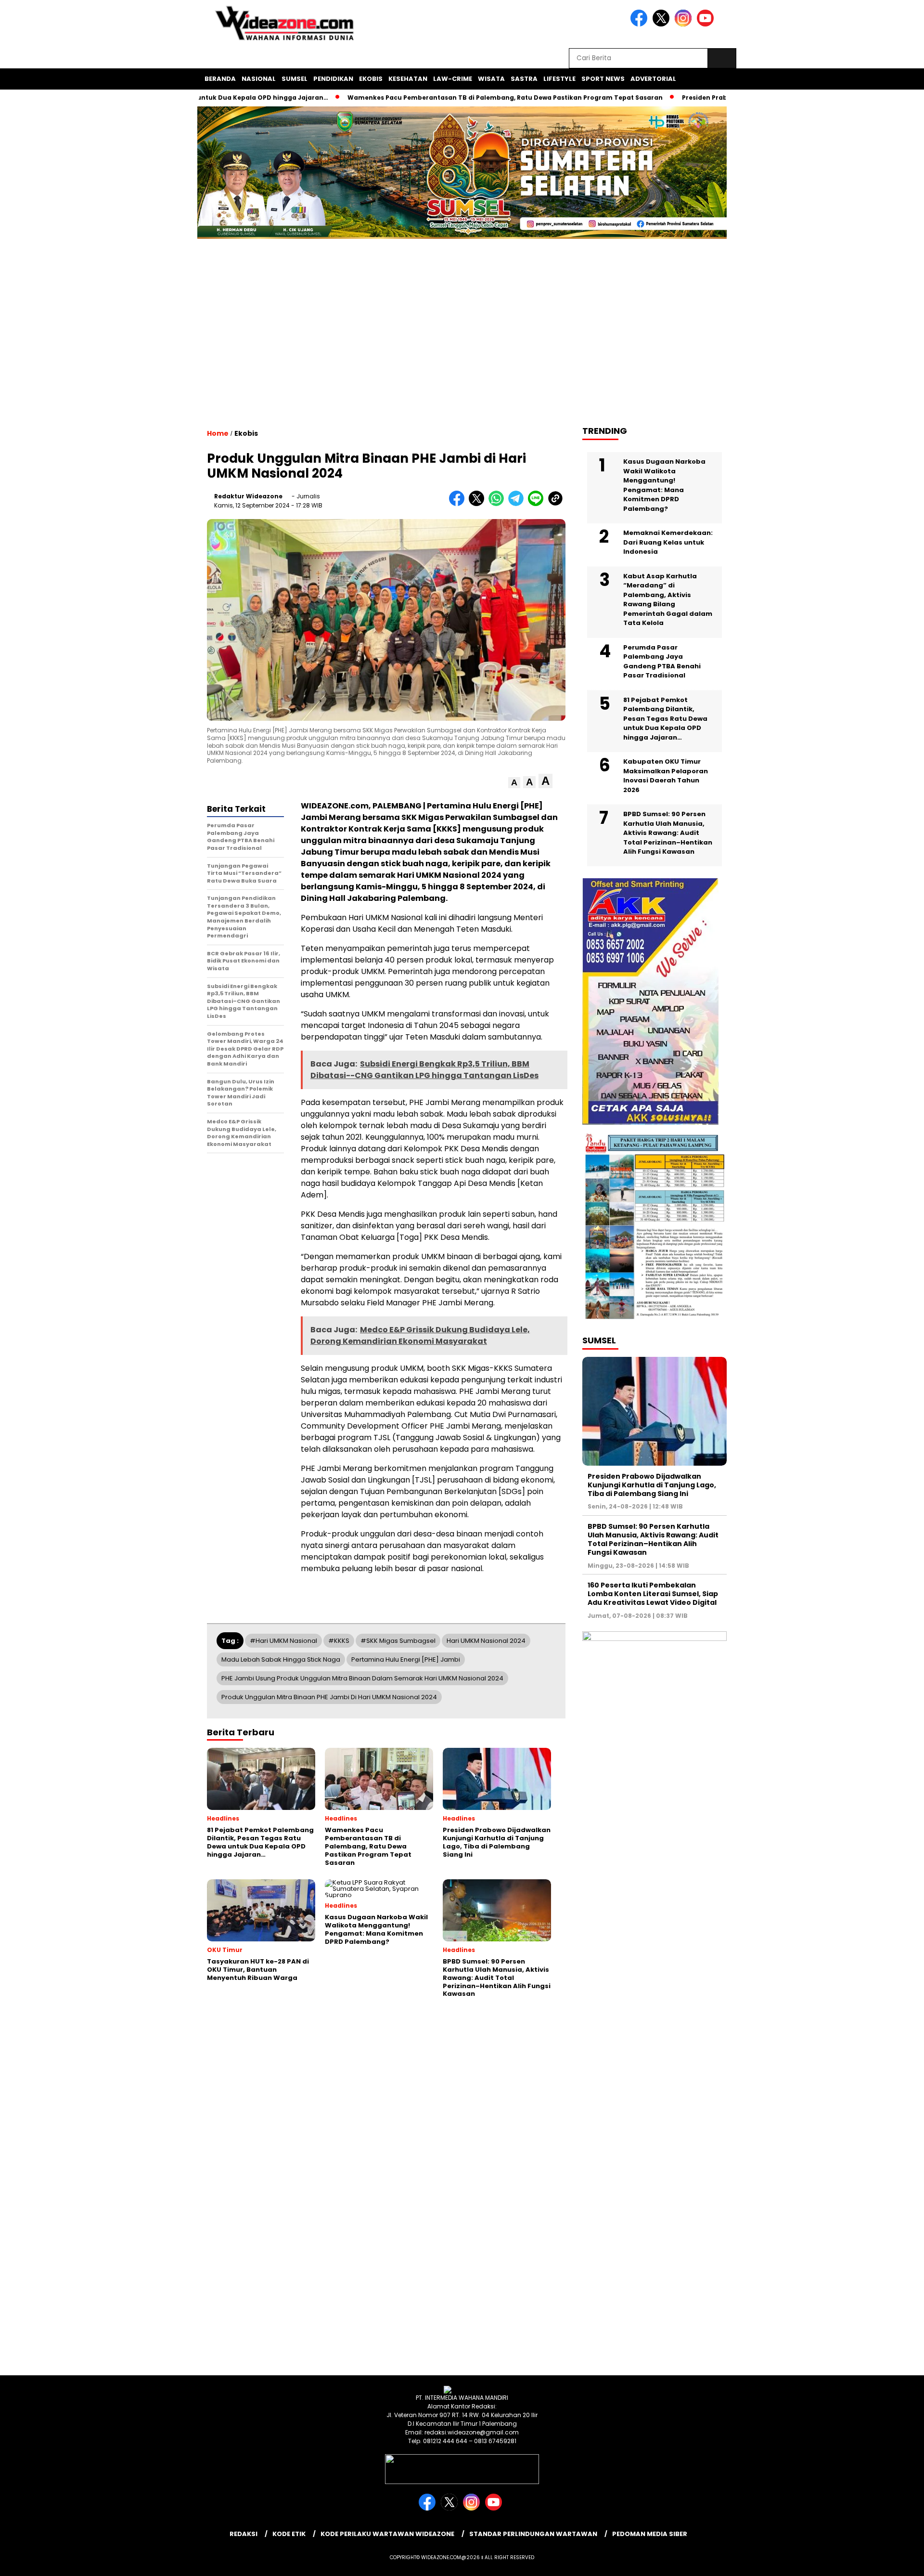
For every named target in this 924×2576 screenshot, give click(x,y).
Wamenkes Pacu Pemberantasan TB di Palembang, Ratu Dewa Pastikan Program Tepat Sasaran (432, 98)
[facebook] (641, 24)
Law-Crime (453, 79)
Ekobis (371, 79)
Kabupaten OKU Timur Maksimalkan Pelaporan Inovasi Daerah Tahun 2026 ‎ (666, 776)
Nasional (259, 79)
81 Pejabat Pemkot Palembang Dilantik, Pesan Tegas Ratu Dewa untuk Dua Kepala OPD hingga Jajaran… (665, 719)
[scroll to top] (888, 2561)
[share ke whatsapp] (498, 504)
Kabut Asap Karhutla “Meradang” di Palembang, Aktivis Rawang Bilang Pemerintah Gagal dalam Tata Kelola (668, 600)
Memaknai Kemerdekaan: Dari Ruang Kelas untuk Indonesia (668, 542)
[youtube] (707, 24)
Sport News (603, 79)
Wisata (491, 79)
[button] (514, 783)
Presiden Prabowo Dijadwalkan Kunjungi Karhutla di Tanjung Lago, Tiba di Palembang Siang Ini (652, 1485)
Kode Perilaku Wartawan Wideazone (387, 2534)
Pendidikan (333, 79)
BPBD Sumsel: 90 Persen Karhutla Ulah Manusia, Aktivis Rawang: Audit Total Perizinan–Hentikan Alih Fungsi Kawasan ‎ (668, 833)
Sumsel (295, 79)
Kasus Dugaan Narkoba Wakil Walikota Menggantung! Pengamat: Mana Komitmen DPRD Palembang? (664, 485)
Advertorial (653, 79)
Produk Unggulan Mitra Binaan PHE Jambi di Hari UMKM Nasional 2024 (329, 1697)
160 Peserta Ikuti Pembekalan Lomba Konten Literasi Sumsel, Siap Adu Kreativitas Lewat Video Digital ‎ (653, 1594)
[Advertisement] (462, 341)
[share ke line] (538, 504)
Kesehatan (408, 79)
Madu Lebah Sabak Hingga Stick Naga (281, 1659)
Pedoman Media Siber (650, 2534)
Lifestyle (559, 79)
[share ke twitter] (479, 504)
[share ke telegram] (518, 504)
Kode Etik (289, 2534)
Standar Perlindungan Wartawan (533, 2534)
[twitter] (663, 24)
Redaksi (244, 2534)
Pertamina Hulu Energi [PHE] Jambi (406, 1659)
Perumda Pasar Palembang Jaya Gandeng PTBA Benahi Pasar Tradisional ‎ (662, 662)
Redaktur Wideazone (248, 496)
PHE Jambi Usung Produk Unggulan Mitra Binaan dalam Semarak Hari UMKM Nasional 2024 (362, 1678)
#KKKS (339, 1641)
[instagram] (685, 24)
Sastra (524, 79)
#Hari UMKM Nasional (283, 1641)
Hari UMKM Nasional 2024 (486, 1641)
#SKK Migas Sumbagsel (398, 1641)
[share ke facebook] (459, 504)
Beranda (220, 79)
